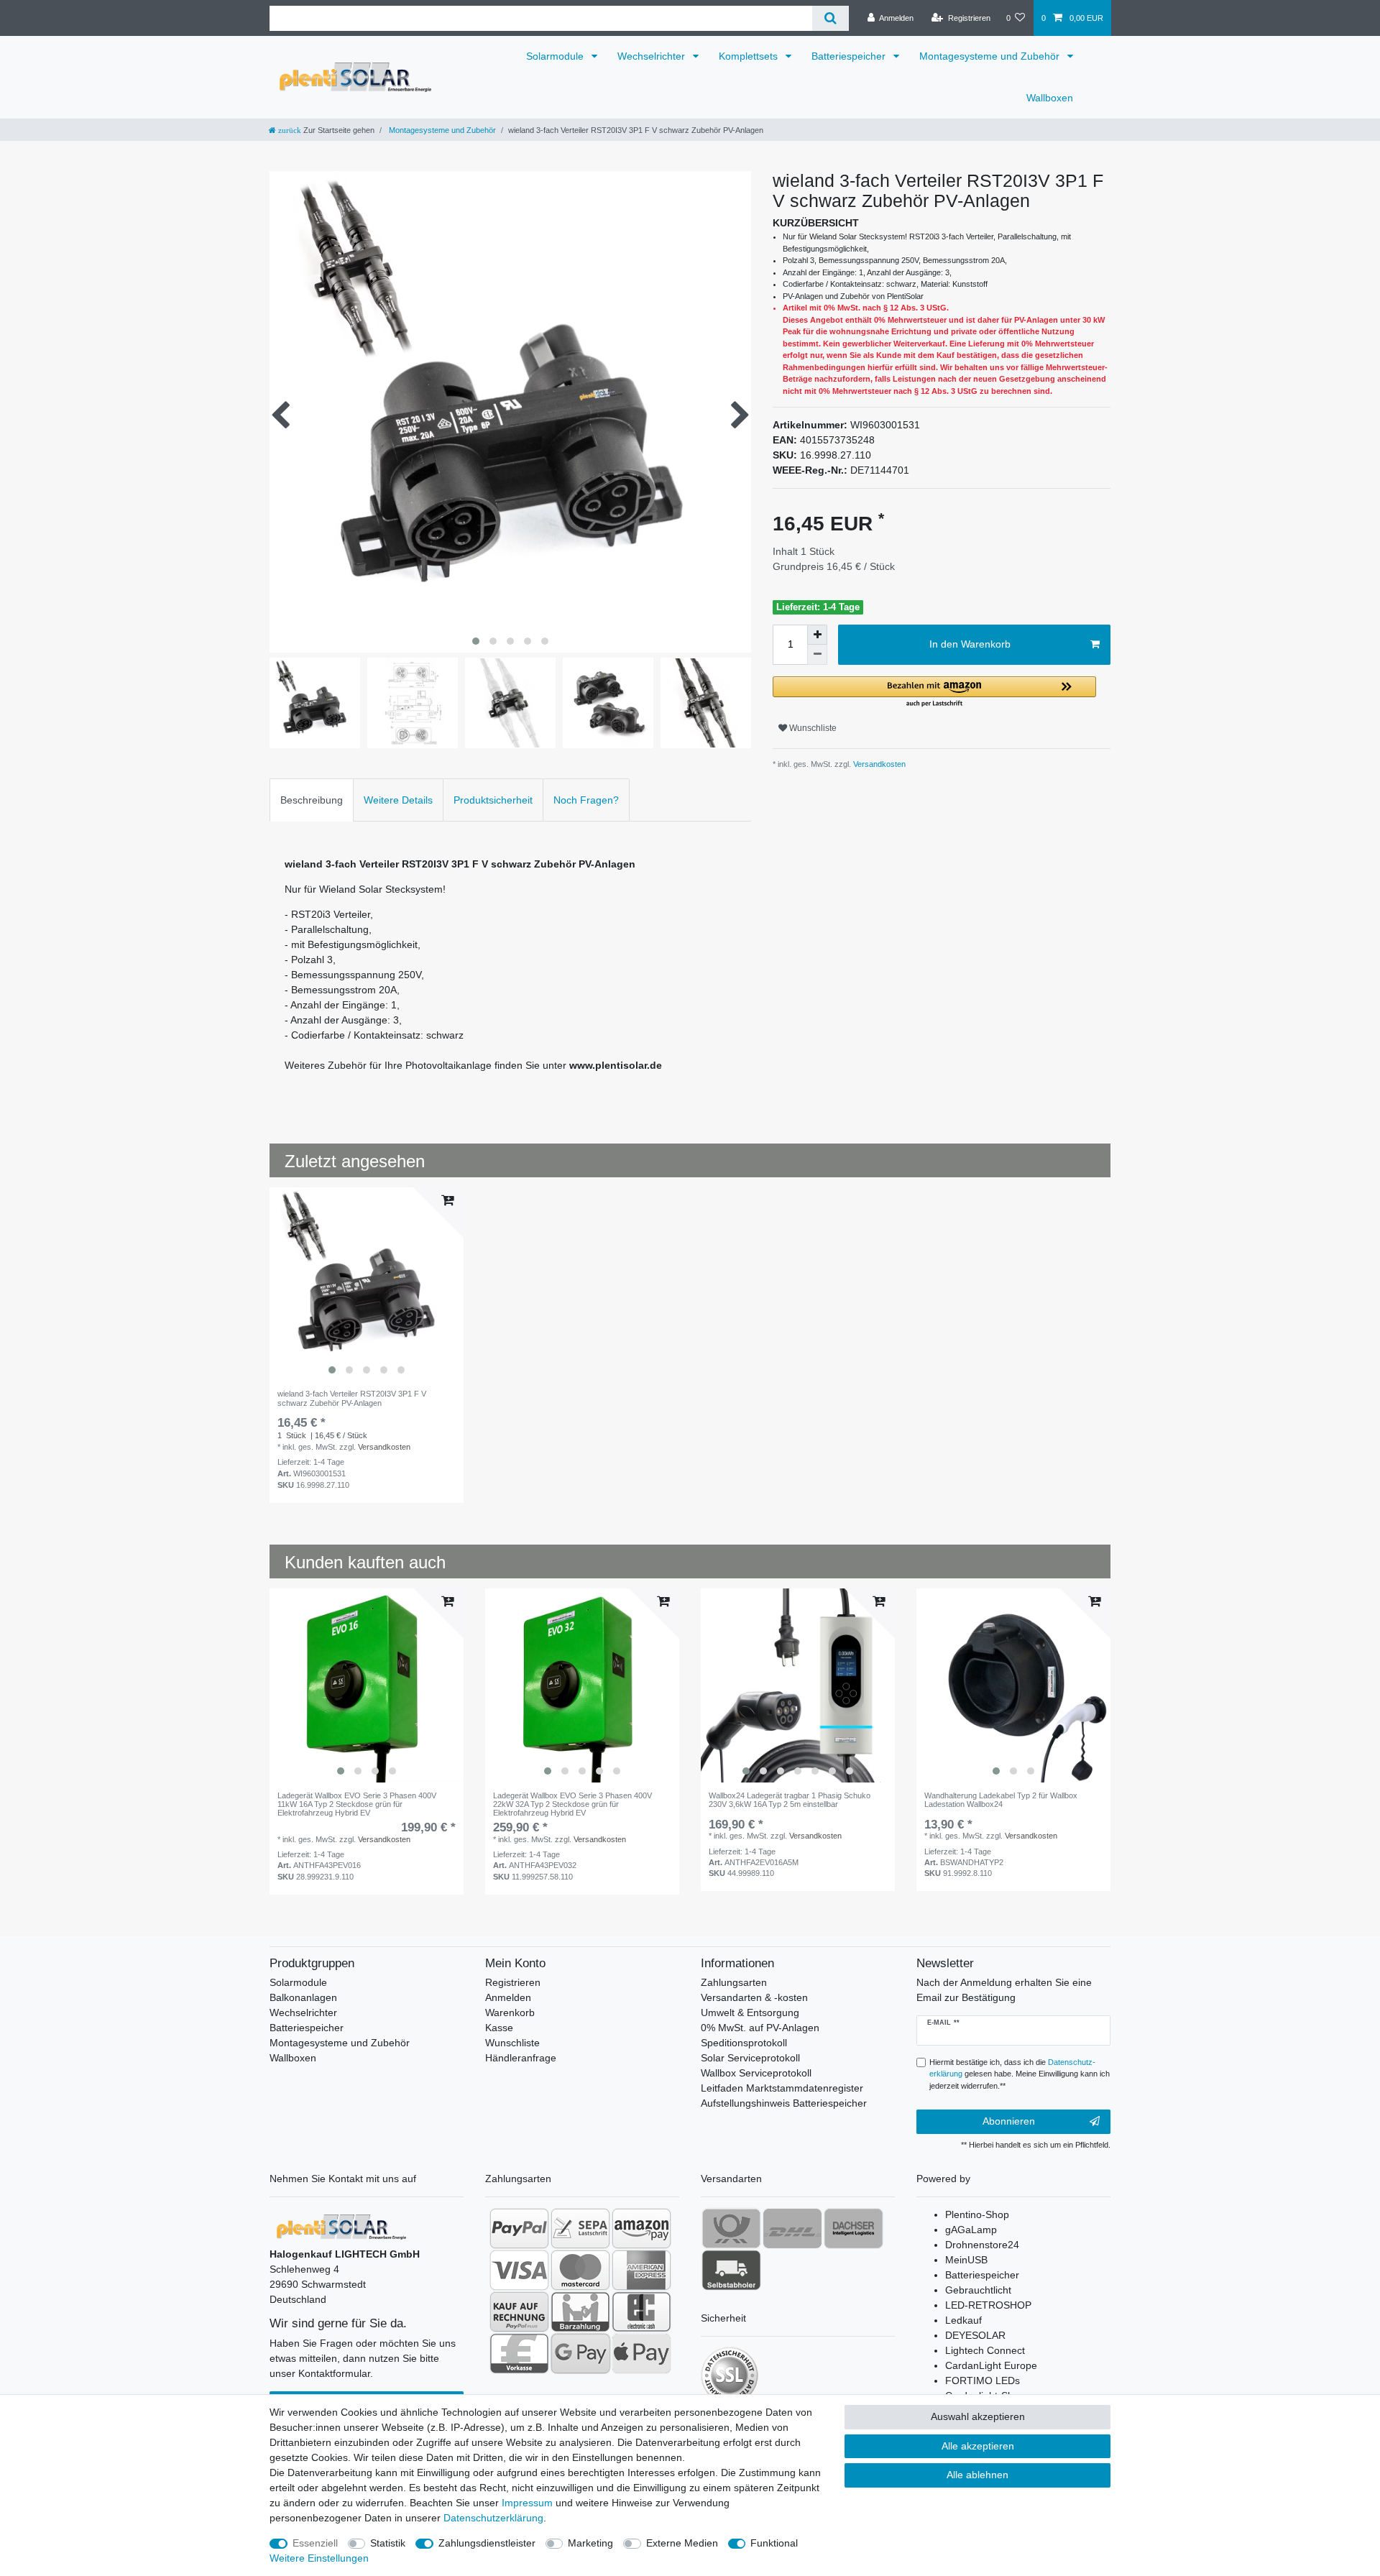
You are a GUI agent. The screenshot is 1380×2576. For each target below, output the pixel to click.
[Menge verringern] (817, 655)
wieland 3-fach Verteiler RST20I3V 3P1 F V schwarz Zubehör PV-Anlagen (352, 1398)
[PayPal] (519, 2228)
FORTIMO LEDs (983, 2380)
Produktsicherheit (493, 800)
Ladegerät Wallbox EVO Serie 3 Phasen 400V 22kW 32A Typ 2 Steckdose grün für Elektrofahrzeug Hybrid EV (572, 1804)
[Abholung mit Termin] (731, 2270)
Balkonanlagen (303, 1997)
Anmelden (508, 1997)
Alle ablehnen (977, 2475)
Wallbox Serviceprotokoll (756, 2073)
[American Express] (641, 2270)
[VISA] (519, 2270)
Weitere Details (398, 800)
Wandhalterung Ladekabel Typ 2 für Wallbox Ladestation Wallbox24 (1001, 1800)
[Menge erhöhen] (817, 635)
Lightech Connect (985, 2350)
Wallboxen (1050, 98)
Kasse (499, 2028)
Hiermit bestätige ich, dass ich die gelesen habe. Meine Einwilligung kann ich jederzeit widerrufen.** (1020, 2074)
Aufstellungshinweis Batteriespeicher (784, 2103)
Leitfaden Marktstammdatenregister (782, 2088)
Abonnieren (1009, 2121)
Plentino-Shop (977, 2214)
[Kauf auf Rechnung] (519, 2311)
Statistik (388, 2543)
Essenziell (315, 2543)
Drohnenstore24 (982, 2245)
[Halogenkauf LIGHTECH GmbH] (341, 2226)
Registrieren (513, 1982)
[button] (934, 693)
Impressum (527, 2503)
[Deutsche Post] (731, 2228)
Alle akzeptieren (978, 2446)
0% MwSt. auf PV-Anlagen (760, 2028)
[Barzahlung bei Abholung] (580, 2311)
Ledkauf (963, 2320)
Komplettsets (750, 56)
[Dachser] (854, 2228)
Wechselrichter (653, 56)
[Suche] (831, 18)
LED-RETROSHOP (988, 2305)
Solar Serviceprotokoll (750, 2058)
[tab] (312, 800)
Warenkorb (510, 2012)
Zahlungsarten (734, 1982)
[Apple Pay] (641, 2353)
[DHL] (792, 2228)
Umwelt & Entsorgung (750, 2012)
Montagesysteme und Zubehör (991, 56)
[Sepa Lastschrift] (580, 2228)
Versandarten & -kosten (754, 1997)
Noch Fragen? (586, 800)
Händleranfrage (521, 2058)
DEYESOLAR (975, 2335)
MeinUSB (966, 2260)
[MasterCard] (580, 2270)
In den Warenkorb (970, 644)
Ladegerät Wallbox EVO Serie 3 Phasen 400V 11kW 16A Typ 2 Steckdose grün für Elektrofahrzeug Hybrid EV (357, 1804)
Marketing (590, 2543)
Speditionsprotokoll (744, 2043)
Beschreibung (312, 800)
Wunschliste (812, 728)
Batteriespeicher (850, 56)
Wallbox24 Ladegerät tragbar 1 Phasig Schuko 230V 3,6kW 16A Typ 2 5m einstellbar (790, 1800)
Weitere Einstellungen (319, 2558)
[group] (367, 1284)
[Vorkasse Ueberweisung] (519, 2353)
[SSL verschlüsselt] (730, 2375)
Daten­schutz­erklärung (493, 2518)
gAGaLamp (971, 2230)
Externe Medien (682, 2543)
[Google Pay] (580, 2353)
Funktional (774, 2543)
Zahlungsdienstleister (487, 2543)
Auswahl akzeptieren (978, 2416)
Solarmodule (556, 56)
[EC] (641, 2311)
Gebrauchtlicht (978, 2290)
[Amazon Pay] (641, 2228)
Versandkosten (878, 764)
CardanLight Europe (991, 2365)
